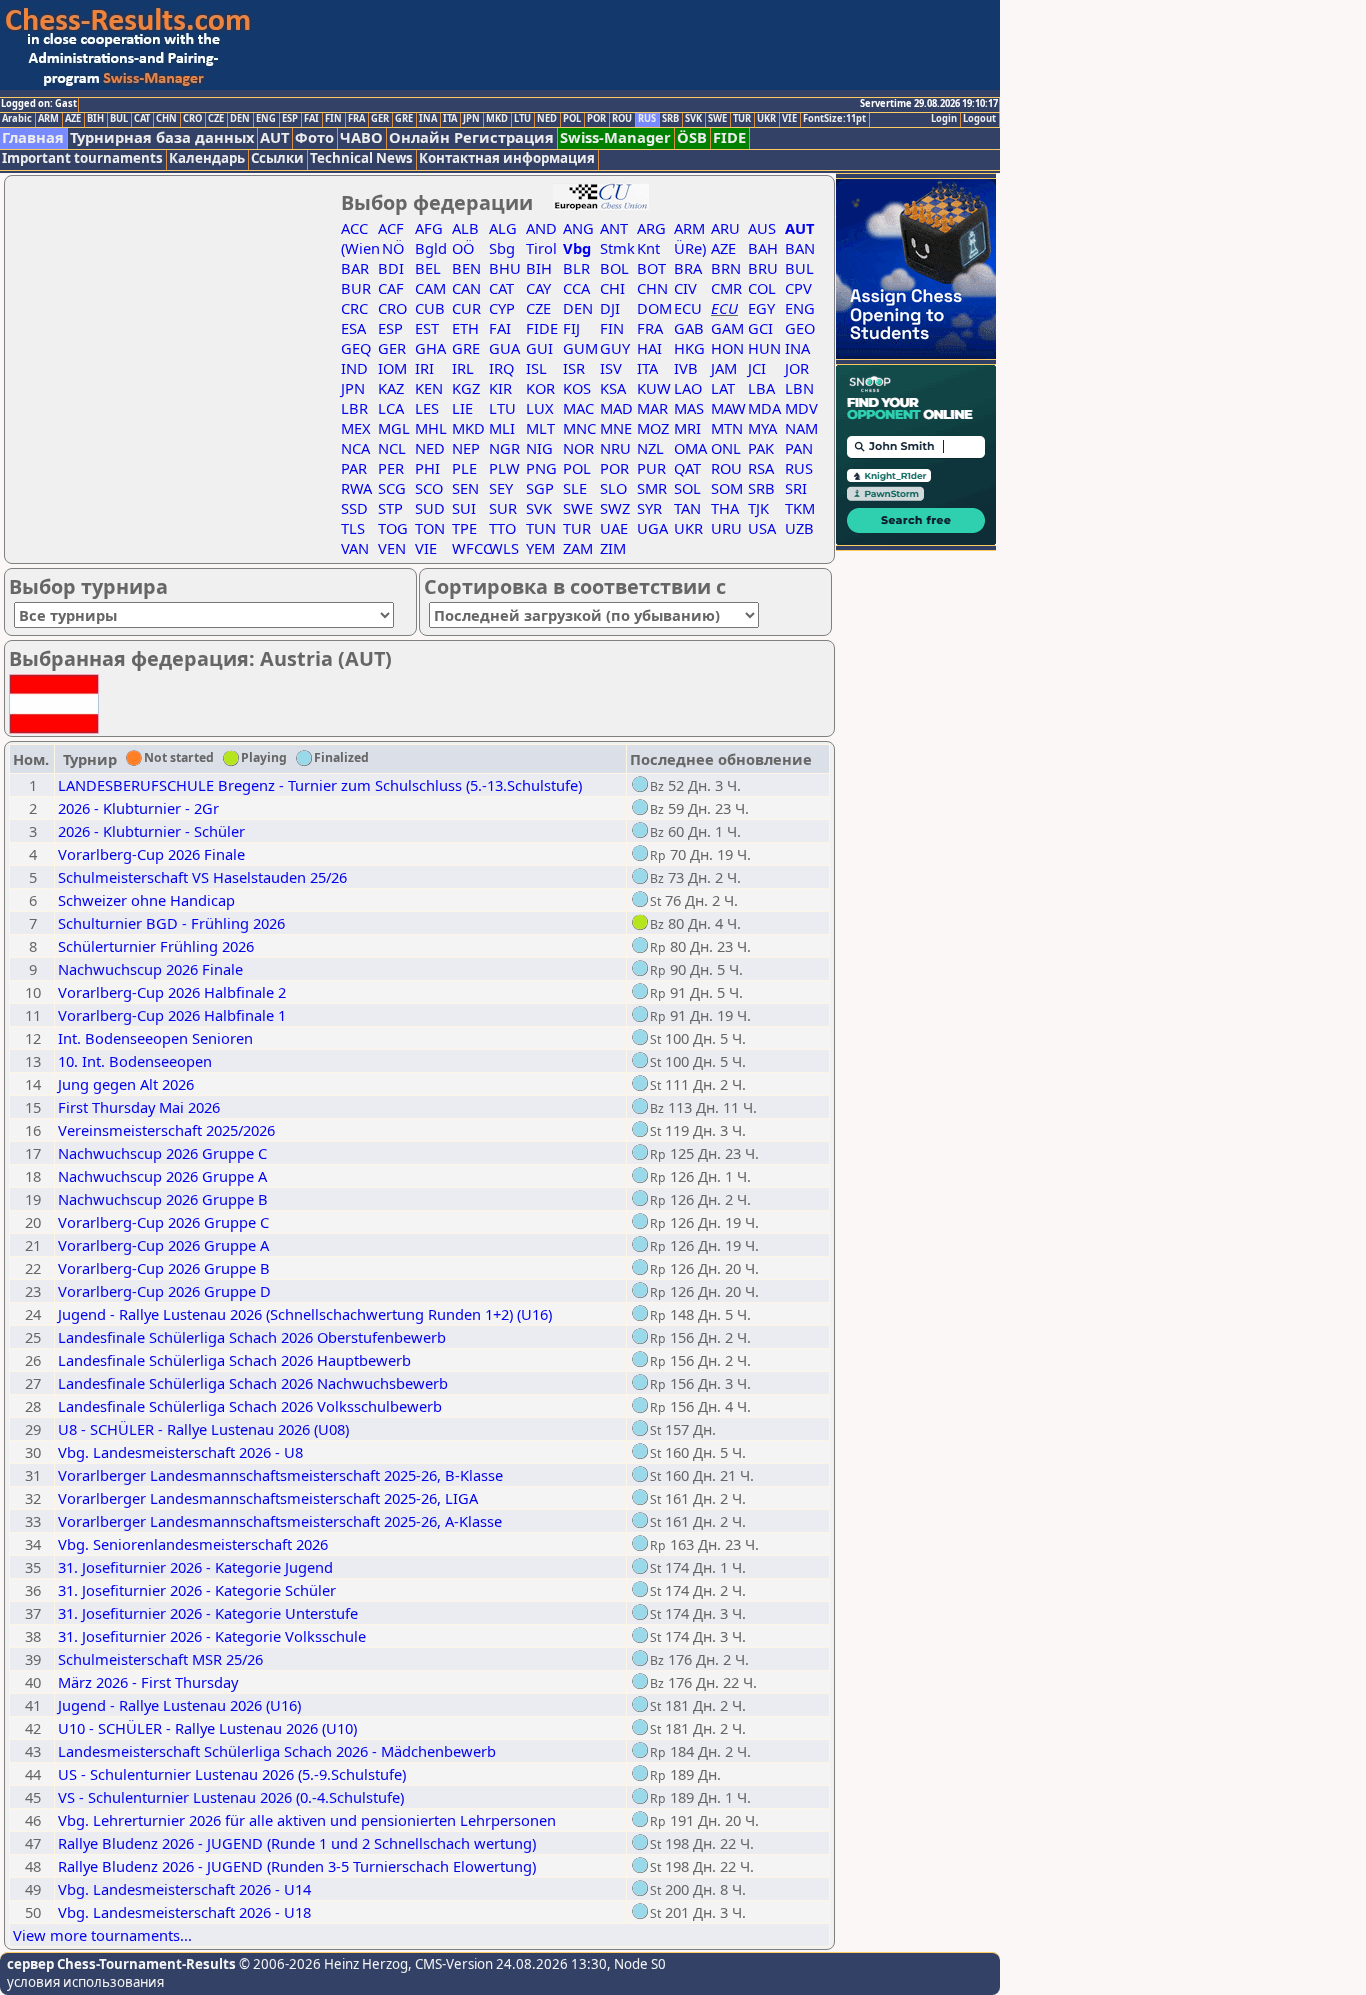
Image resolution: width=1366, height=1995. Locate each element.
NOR (578, 448)
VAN (355, 548)
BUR (356, 288)
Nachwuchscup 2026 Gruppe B (163, 1199)
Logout (979, 119)
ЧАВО (361, 137)
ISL (536, 368)
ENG (266, 119)
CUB (430, 308)
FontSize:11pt (834, 119)
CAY (538, 288)
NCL (392, 448)
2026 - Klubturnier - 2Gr (138, 808)
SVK (693, 119)
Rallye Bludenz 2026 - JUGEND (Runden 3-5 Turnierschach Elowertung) (297, 1866)
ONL (726, 448)
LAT (723, 388)
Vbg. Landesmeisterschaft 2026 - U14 (184, 1889)
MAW (728, 408)
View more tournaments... (102, 1935)
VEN (392, 548)
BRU (763, 268)
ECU (688, 308)
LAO (688, 388)
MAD (616, 408)
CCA (576, 288)
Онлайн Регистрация (471, 137)
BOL (614, 268)
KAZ (391, 388)
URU (726, 528)
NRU (615, 448)
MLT (540, 428)
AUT (274, 137)
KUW (654, 388)
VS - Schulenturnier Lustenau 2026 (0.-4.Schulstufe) (231, 1797)
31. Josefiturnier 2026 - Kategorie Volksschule (212, 1636)
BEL (428, 268)
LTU (522, 119)
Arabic (17, 119)
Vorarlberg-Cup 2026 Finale (151, 854)
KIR (500, 388)
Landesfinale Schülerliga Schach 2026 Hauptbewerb (234, 1360)
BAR (355, 268)
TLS (353, 528)
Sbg (502, 248)
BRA (688, 268)
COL (762, 288)
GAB (689, 328)
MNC (579, 428)
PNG (541, 468)
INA (428, 119)
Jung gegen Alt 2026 (126, 1084)
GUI (539, 348)
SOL (687, 488)
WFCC (472, 548)
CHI (612, 288)
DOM (654, 308)
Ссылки (277, 158)
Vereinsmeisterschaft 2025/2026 (166, 1130)
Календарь (207, 158)
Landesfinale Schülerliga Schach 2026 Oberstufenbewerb (252, 1337)
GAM (727, 328)
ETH (465, 328)
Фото (314, 137)
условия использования (85, 1982)
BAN (800, 248)
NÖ (391, 248)
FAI (311, 119)
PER (391, 468)
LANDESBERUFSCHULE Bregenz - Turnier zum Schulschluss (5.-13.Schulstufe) (320, 785)
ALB (465, 228)
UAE (614, 528)
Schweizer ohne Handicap (146, 900)
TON (430, 528)
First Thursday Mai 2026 (139, 1107)
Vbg (577, 248)
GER (380, 119)
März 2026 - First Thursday (148, 1682)
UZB (799, 528)
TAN (687, 508)
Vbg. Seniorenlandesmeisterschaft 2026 (193, 1544)
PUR (651, 468)
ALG (503, 228)
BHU (505, 268)
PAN (799, 448)
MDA (764, 408)
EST (427, 328)
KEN (429, 388)
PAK (761, 448)
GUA (504, 348)
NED (547, 119)
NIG (539, 448)
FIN (333, 119)
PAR (354, 468)
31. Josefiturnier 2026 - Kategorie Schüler (197, 1590)
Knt (648, 248)
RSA (761, 468)
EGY (761, 308)
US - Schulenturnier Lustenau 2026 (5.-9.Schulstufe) (232, 1774)
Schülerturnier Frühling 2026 (156, 946)
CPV (798, 288)
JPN (471, 119)
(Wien (360, 248)
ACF (391, 228)
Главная (33, 137)
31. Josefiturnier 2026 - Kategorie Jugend (195, 1567)
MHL (431, 428)
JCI (757, 368)
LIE (462, 408)
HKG (689, 348)
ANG (578, 228)
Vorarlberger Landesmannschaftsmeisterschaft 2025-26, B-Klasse (280, 1475)
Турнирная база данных (162, 137)
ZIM (613, 548)
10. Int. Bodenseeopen (135, 1061)
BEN (466, 268)
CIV (685, 288)
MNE (616, 428)
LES (427, 408)
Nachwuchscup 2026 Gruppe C (162, 1153)
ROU (622, 119)
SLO (613, 488)
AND (541, 228)
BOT (651, 268)
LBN (799, 388)
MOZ (653, 428)
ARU (725, 228)
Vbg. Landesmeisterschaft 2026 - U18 (184, 1912)
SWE (717, 119)
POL (572, 119)
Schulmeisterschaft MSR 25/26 (160, 1659)
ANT (614, 228)
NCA (355, 448)
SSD (354, 508)
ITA (450, 119)
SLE (575, 488)
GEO (800, 328)
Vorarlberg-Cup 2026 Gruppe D (164, 1291)
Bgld (431, 248)
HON (727, 348)
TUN (541, 528)
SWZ (615, 508)
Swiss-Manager (615, 137)
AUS (762, 228)
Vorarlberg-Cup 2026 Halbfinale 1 (172, 1015)
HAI (649, 348)
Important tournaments (82, 158)
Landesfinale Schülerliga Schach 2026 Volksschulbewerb (250, 1406)
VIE (789, 119)
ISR (574, 368)
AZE (73, 119)
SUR (503, 508)
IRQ (501, 368)
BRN (726, 268)
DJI (610, 308)
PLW (504, 468)
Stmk (617, 248)
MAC (578, 408)
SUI (464, 508)
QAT (687, 468)
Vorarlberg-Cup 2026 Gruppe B (164, 1268)
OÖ (463, 248)
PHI (427, 468)
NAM (801, 428)
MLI (502, 428)
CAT (142, 119)
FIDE (729, 137)
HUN (764, 348)
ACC (354, 228)
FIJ (571, 328)
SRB (670, 119)
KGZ (466, 388)
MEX (356, 428)
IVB (686, 368)
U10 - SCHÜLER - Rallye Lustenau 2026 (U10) (207, 1728)
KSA (613, 388)
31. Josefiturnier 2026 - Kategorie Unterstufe (208, 1613)
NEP (466, 448)
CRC (354, 308)
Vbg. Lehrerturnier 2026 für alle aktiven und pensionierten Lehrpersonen (307, 1820)
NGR (504, 448)
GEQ (356, 348)
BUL (119, 119)
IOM (392, 368)
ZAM (578, 548)
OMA (690, 448)
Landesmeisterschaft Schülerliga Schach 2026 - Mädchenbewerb (277, 1751)
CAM (430, 288)
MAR (652, 408)
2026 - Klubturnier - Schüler (151, 831)
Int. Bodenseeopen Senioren (155, 1038)
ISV (611, 368)
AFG (429, 228)
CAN (466, 288)
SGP (540, 488)
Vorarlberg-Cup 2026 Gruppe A (163, 1245)
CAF (391, 288)
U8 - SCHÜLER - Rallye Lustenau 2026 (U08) (203, 1429)
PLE (464, 468)
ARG (651, 228)
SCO (429, 488)
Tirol (541, 248)
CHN (166, 119)
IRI (424, 368)
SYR (649, 508)
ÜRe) (690, 248)
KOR (540, 388)
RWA (356, 488)
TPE (464, 528)
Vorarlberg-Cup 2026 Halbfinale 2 (172, 992)
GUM (580, 348)
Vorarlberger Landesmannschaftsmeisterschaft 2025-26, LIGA (268, 1498)
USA (762, 528)
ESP (290, 119)
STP (390, 508)
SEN (465, 488)
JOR (797, 368)
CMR (726, 288)
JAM (724, 368)
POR (596, 119)
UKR (766, 119)
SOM (727, 488)
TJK (758, 508)
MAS (689, 408)
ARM (48, 119)
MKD (497, 119)
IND (354, 368)
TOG (393, 528)
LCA (391, 408)
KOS (577, 388)
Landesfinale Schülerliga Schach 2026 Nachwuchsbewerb (253, 1383)
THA (725, 508)
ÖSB (692, 137)
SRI (796, 488)
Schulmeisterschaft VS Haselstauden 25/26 (202, 877)
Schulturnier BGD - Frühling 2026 (171, 923)
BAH (763, 248)
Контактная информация (507, 158)
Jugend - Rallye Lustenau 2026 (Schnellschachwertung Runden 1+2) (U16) (305, 1314)
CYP (502, 308)
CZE (216, 119)
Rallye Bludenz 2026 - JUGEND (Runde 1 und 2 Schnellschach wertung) (297, 1843)
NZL (650, 448)
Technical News (361, 158)
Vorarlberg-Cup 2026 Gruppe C (163, 1222)
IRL (463, 368)
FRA (356, 119)
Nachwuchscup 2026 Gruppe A (162, 1176)
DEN (240, 119)
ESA (353, 328)
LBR (354, 408)
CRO (192, 119)
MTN (727, 428)
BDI (391, 268)
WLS (504, 548)
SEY (501, 488)
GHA (430, 348)
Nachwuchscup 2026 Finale (150, 969)
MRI (687, 428)
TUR (742, 119)
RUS (647, 119)
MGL (394, 428)
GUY (615, 348)
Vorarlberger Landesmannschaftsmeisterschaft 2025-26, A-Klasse (280, 1521)
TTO (502, 528)
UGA (652, 528)
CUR (466, 308)
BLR (576, 268)
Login (944, 119)
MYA (762, 428)
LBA (761, 388)
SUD (430, 508)
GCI (760, 328)
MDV (801, 408)
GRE (404, 119)
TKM (800, 508)
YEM (540, 548)
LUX (540, 408)
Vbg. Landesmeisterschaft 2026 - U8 (180, 1452)
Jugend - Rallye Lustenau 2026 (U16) (179, 1705)
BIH (95, 119)
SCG (392, 488)
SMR (652, 488)
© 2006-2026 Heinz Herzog (322, 1964)
